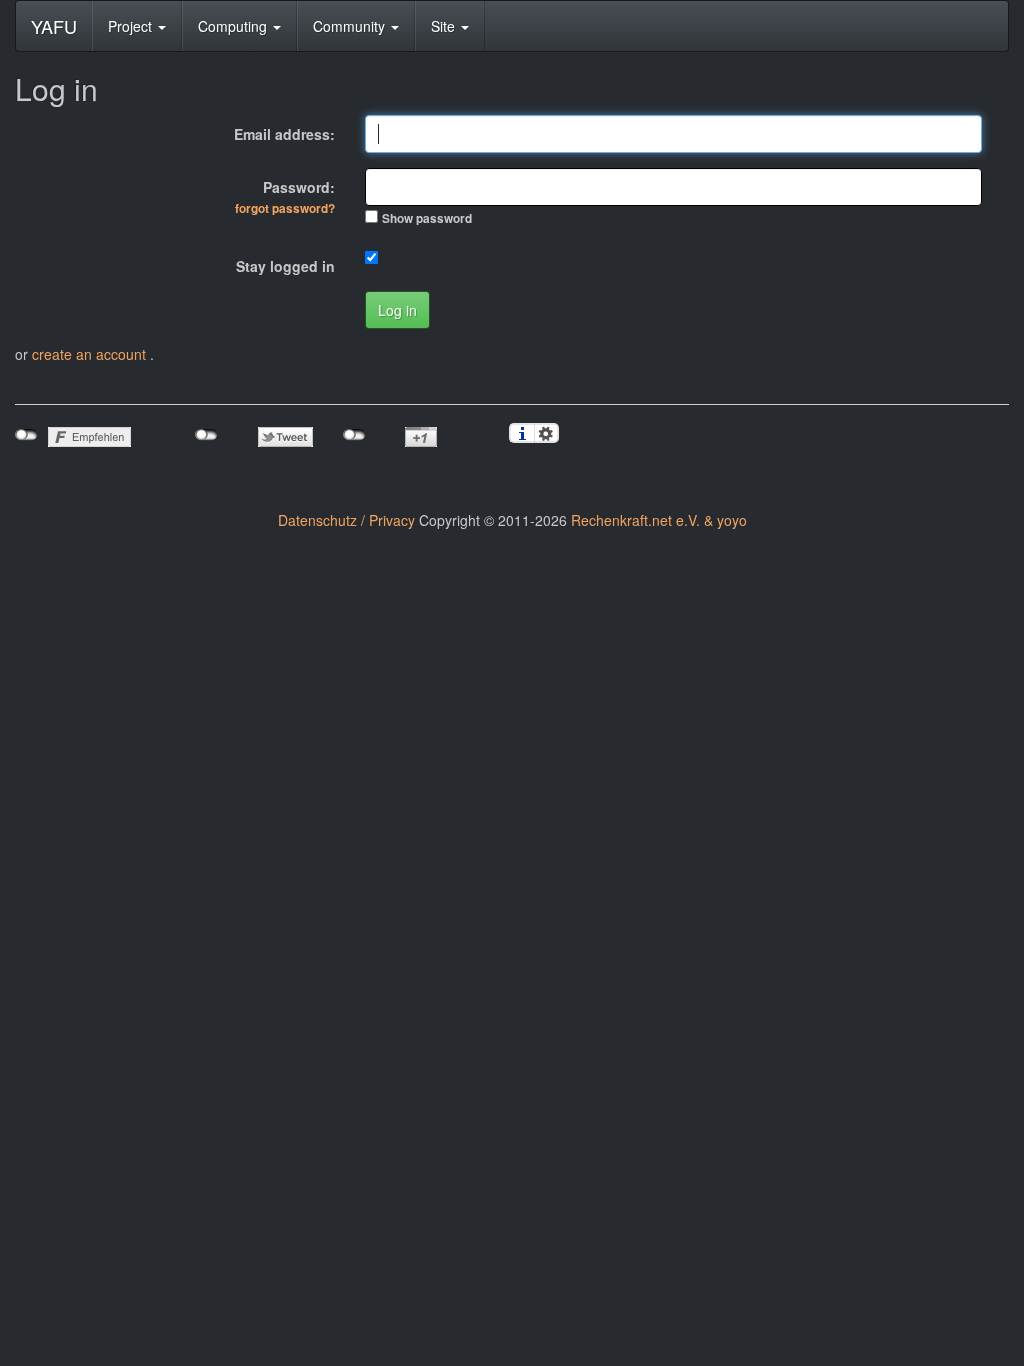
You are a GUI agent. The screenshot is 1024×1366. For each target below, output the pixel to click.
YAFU (54, 26)
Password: (285, 197)
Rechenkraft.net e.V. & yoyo (659, 520)
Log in (397, 310)
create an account (91, 354)
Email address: (284, 134)
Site (445, 26)
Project (132, 26)
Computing (234, 26)
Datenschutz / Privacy (346, 520)
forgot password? (285, 208)
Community (351, 26)
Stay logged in (285, 266)
